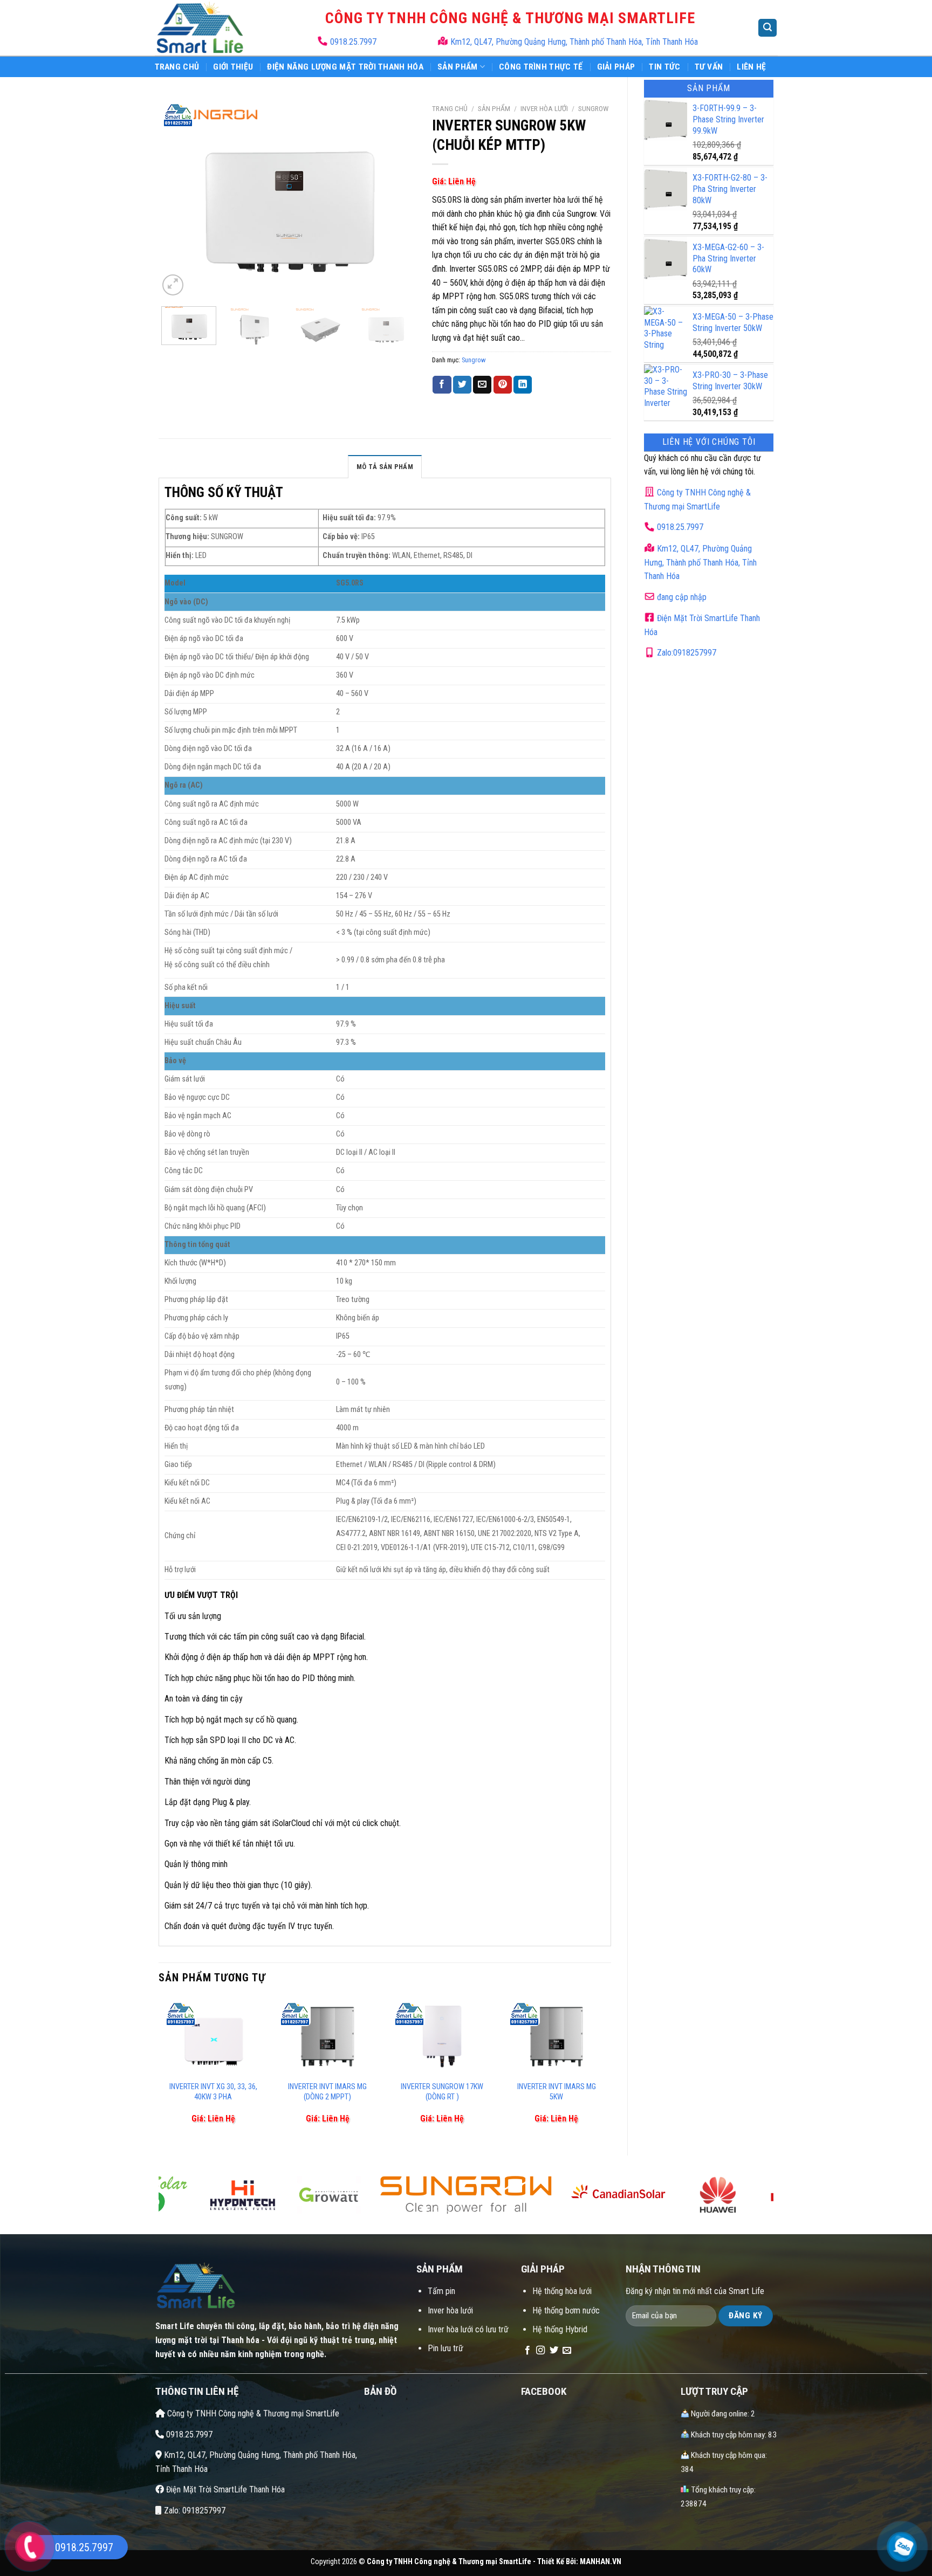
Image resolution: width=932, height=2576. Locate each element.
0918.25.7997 (352, 42)
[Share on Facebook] (442, 385)
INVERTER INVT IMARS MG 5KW (557, 2092)
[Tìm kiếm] (767, 28)
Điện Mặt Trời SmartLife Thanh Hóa (224, 2489)
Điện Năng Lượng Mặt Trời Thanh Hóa (345, 67)
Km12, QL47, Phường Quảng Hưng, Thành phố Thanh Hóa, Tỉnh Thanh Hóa (574, 42)
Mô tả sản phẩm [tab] (385, 467)
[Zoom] (173, 285)
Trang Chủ (177, 67)
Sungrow (593, 108)
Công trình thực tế (541, 67)
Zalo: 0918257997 (194, 2510)
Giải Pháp (616, 67)
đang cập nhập (681, 597)
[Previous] (177, 198)
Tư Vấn (709, 67)
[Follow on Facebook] (527, 2351)
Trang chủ (450, 108)
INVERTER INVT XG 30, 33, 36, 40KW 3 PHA (213, 2092)
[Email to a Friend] (482, 385)
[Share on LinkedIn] (523, 385)
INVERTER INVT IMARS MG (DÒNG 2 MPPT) (327, 2092)
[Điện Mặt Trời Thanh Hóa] (201, 28)
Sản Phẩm (457, 67)
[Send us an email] (567, 2351)
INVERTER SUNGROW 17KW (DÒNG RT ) (442, 2092)
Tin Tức (664, 67)
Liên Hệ (751, 67)
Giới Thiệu (233, 67)
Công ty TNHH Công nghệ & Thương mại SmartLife (252, 2413)
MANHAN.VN (601, 2562)
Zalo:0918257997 (686, 653)
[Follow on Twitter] (554, 2351)
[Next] (397, 198)
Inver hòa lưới (544, 108)
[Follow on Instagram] (540, 2351)
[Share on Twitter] (462, 385)
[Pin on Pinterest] (503, 385)
